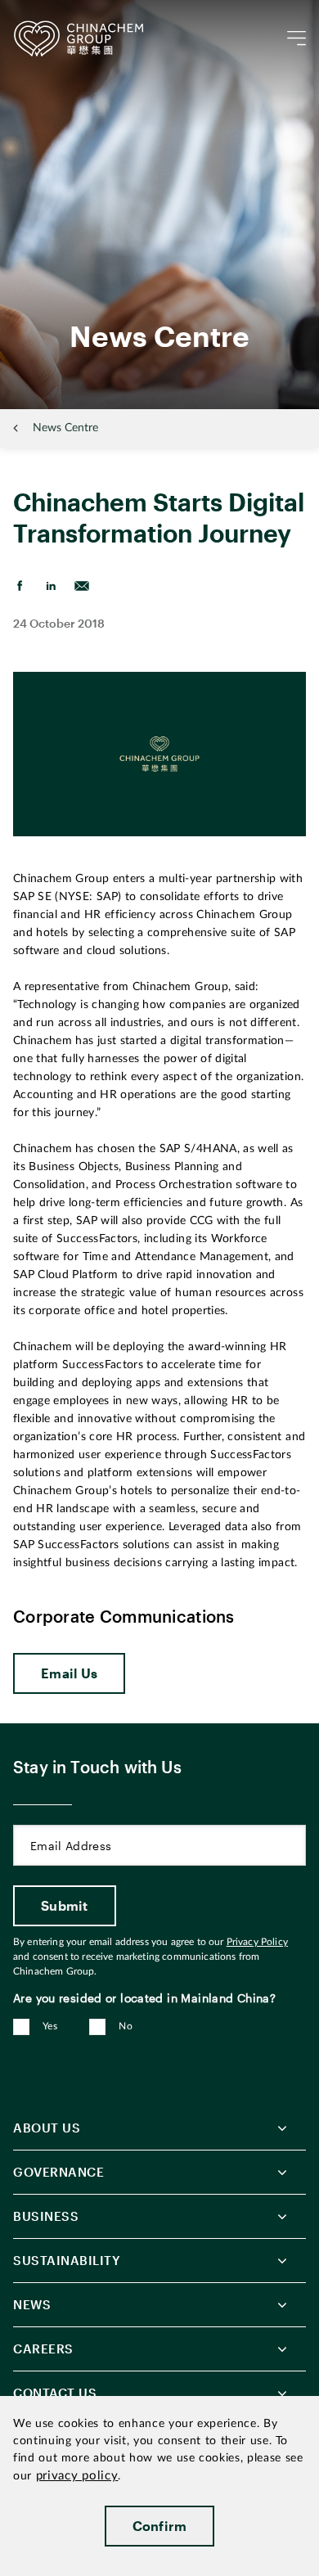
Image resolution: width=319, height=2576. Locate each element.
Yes (50, 2026)
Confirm (160, 2526)
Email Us (69, 1673)
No (126, 2026)
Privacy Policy (257, 1942)
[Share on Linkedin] (51, 586)
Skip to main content (62, 13)
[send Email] (82, 586)
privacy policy (77, 2476)
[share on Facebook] (20, 586)
